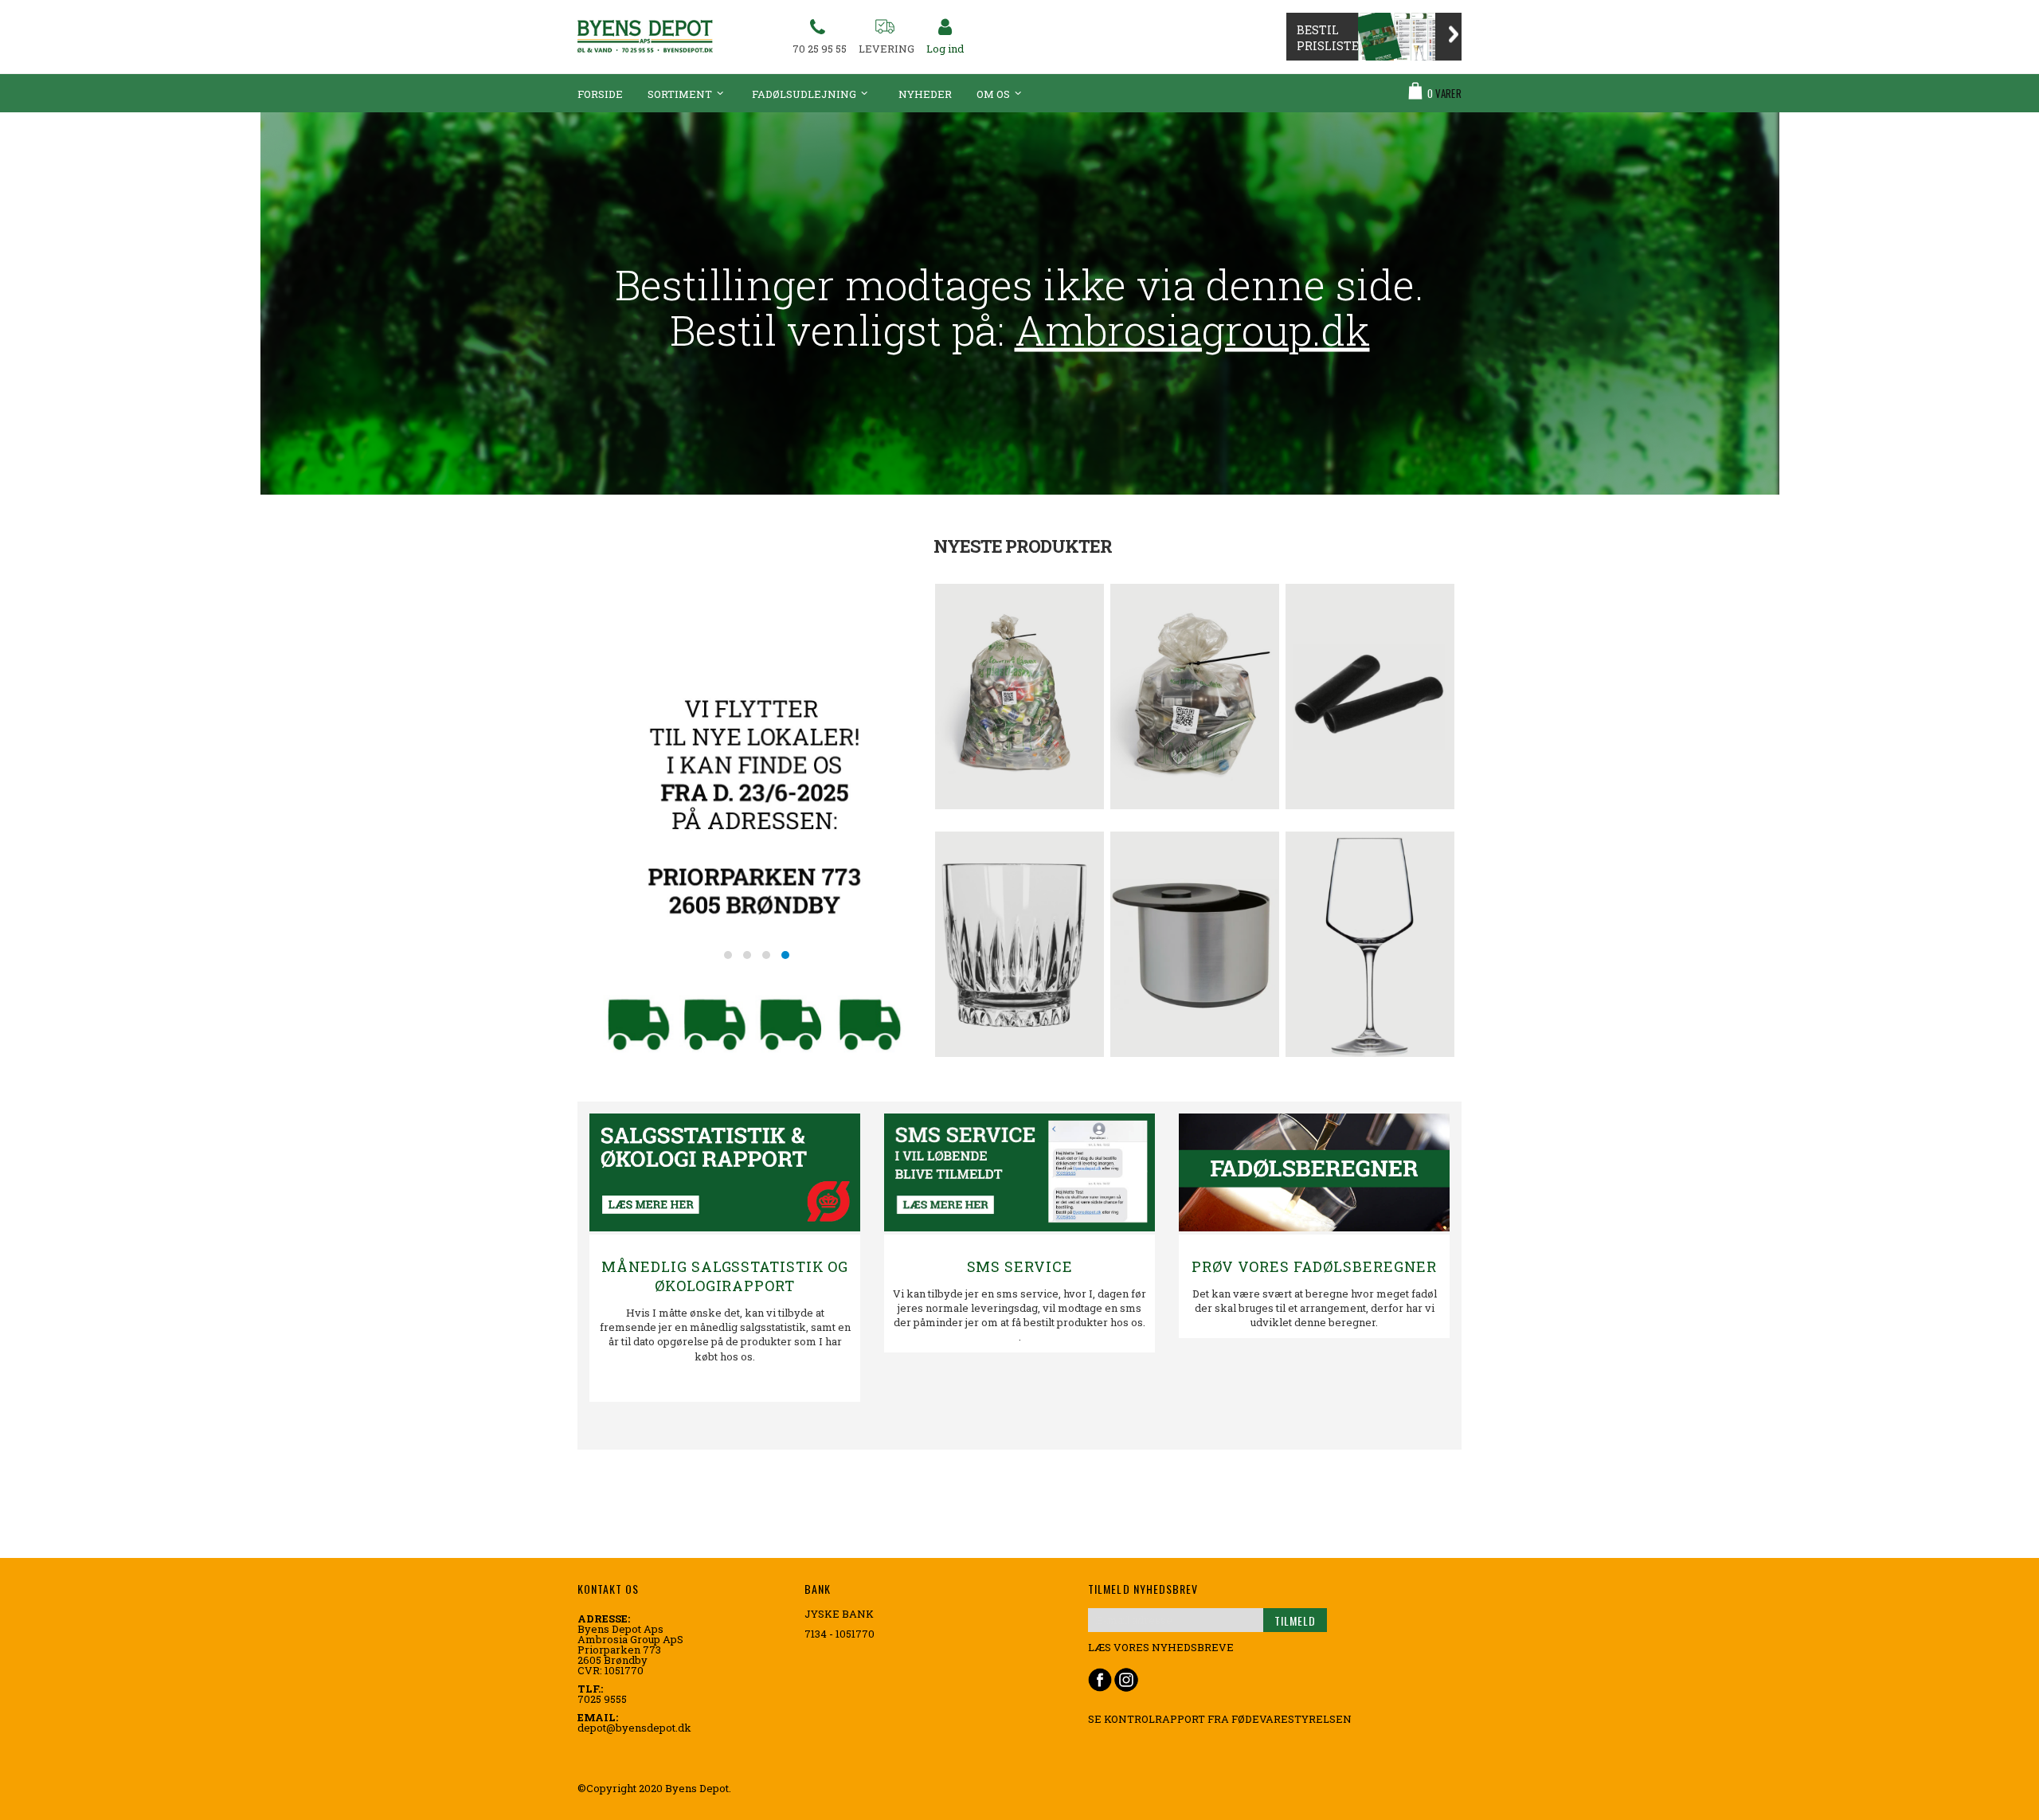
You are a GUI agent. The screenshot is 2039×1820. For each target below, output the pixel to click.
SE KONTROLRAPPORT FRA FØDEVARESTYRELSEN (1220, 1719)
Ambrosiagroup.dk (1192, 330)
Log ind (945, 49)
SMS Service (1020, 1266)
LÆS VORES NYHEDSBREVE (1161, 1647)
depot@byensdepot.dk (634, 1728)
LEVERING (886, 49)
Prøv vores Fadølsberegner (1315, 1266)
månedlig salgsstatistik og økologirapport (725, 1276)
